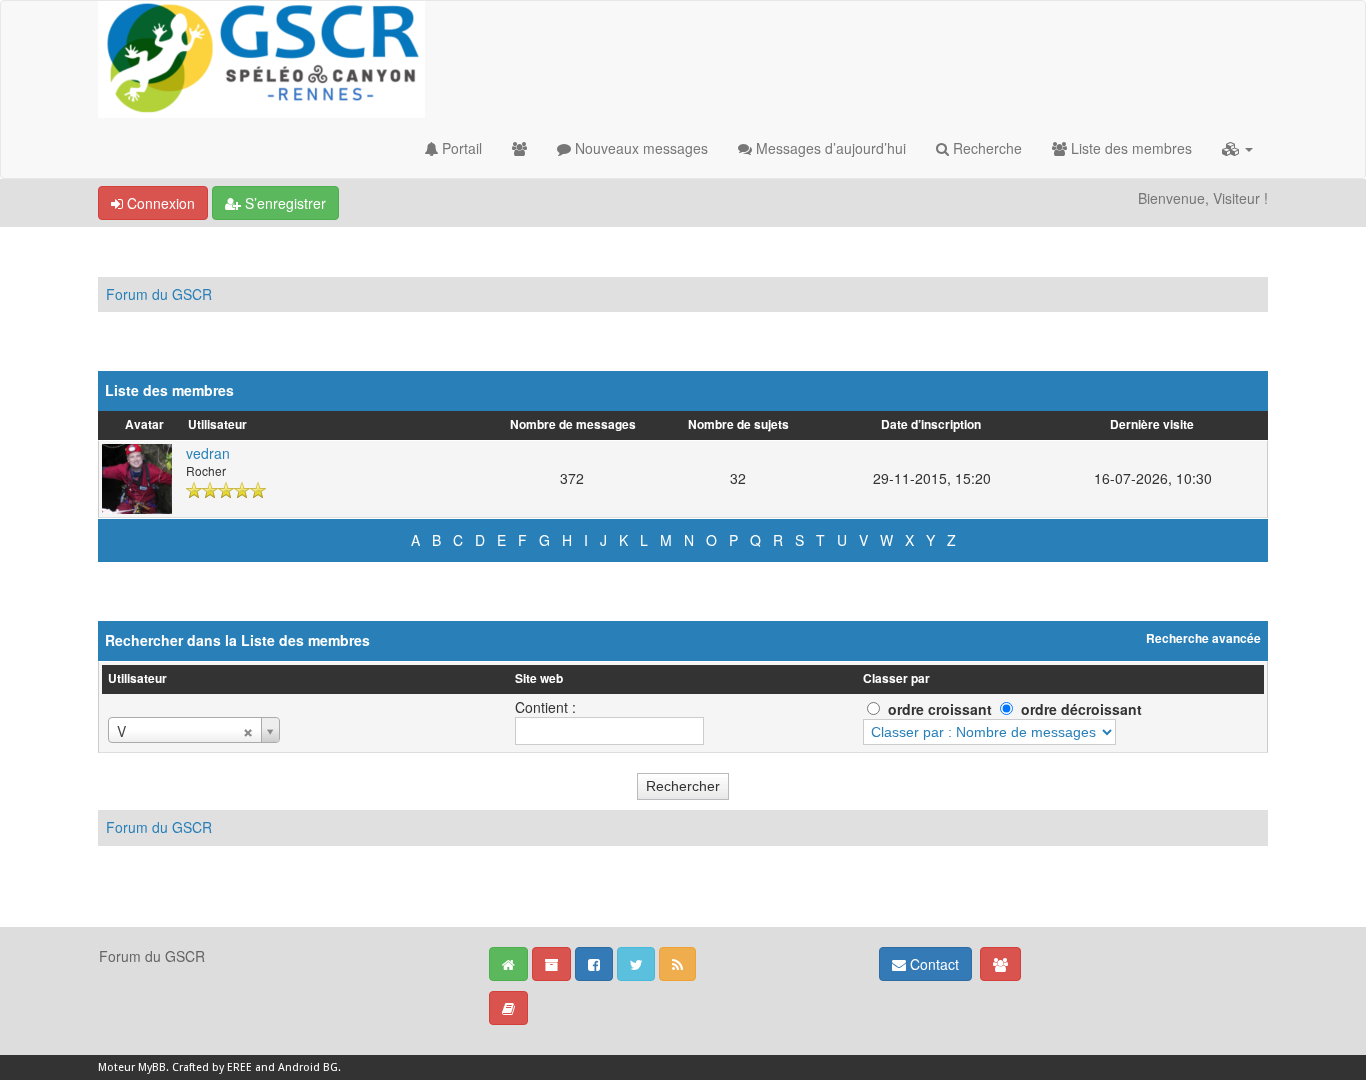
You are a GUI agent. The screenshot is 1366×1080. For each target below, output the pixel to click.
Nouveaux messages (639, 148)
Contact (932, 964)
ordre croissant (940, 709)
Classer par (896, 678)
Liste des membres (1129, 148)
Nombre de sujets (738, 424)
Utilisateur (217, 424)
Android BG (308, 1067)
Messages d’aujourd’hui (829, 148)
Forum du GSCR (159, 294)
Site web (539, 678)
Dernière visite (1152, 424)
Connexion (159, 203)
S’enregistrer (283, 203)
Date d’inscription (931, 424)
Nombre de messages (573, 424)
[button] (1237, 148)
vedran (208, 453)
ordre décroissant (1081, 709)
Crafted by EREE (212, 1067)
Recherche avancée (1203, 639)
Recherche (985, 148)
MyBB (152, 1067)
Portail (460, 148)
